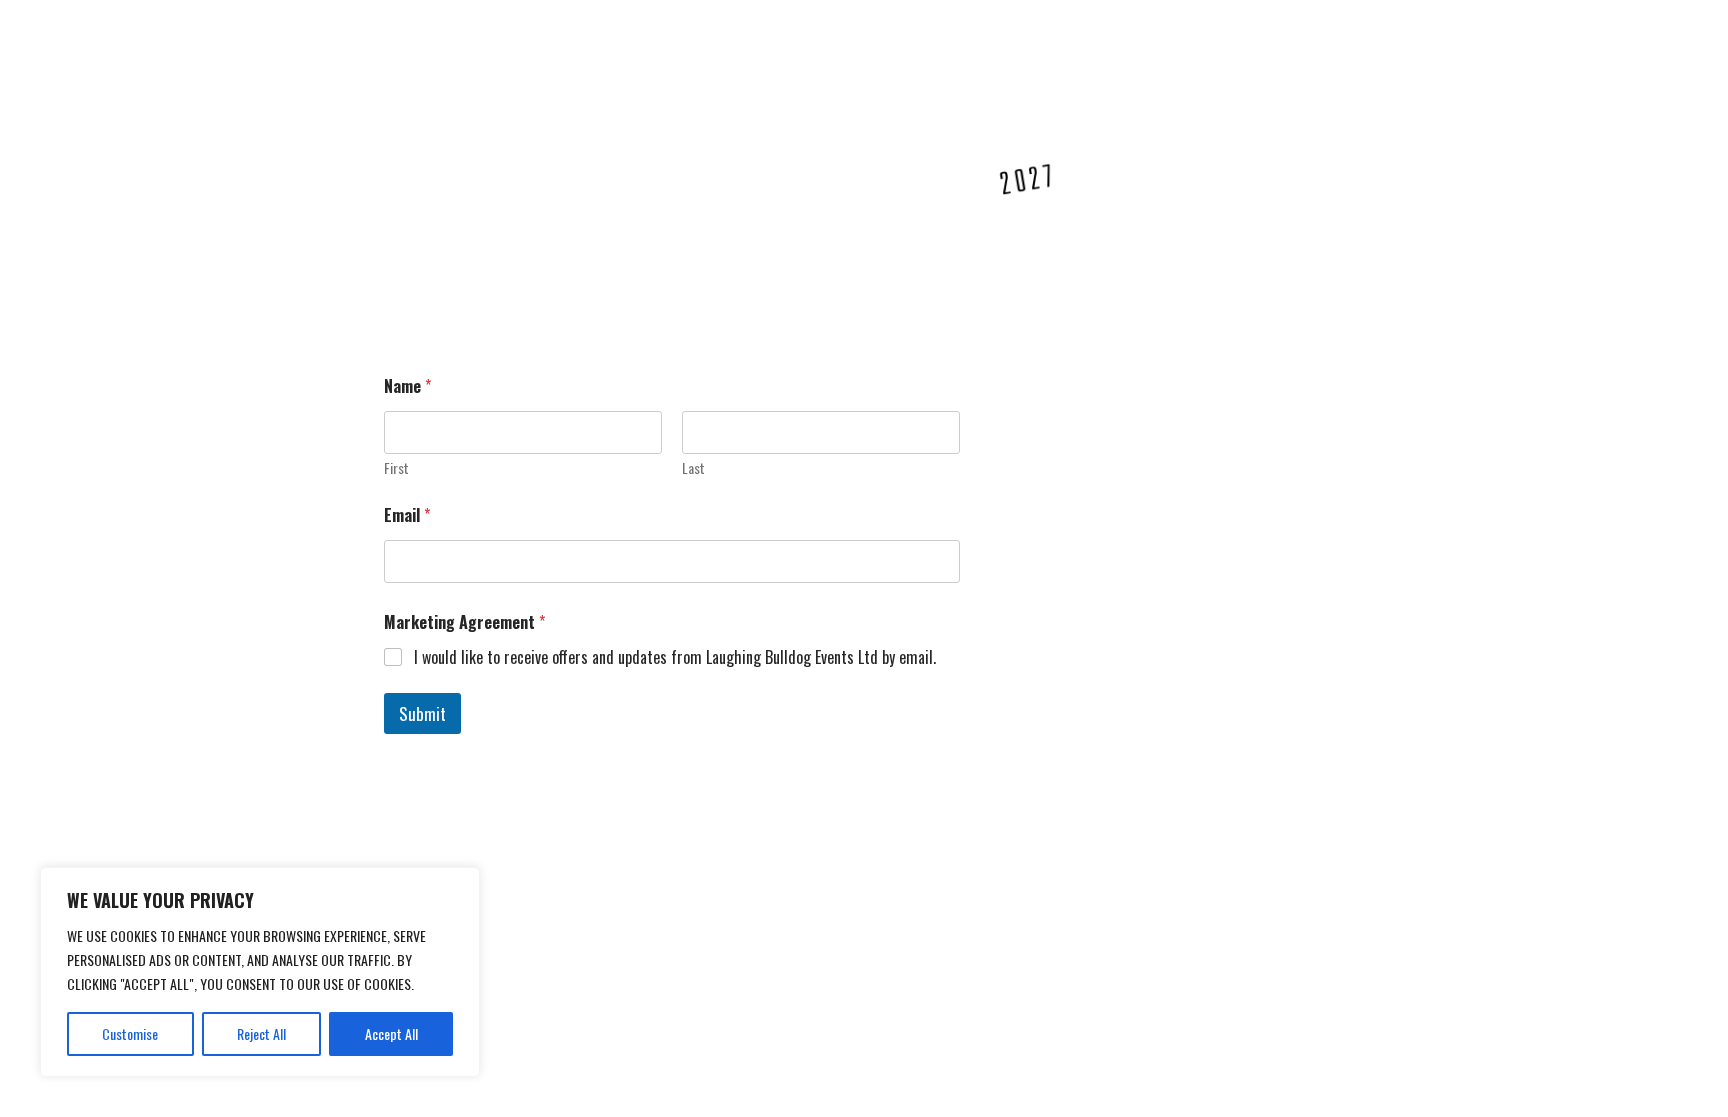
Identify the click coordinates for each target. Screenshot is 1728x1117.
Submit (422, 713)
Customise (130, 1033)
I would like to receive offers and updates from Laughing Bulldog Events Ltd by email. (675, 657)
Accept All (391, 1033)
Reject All (261, 1033)
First (396, 467)
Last (693, 467)
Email (407, 515)
